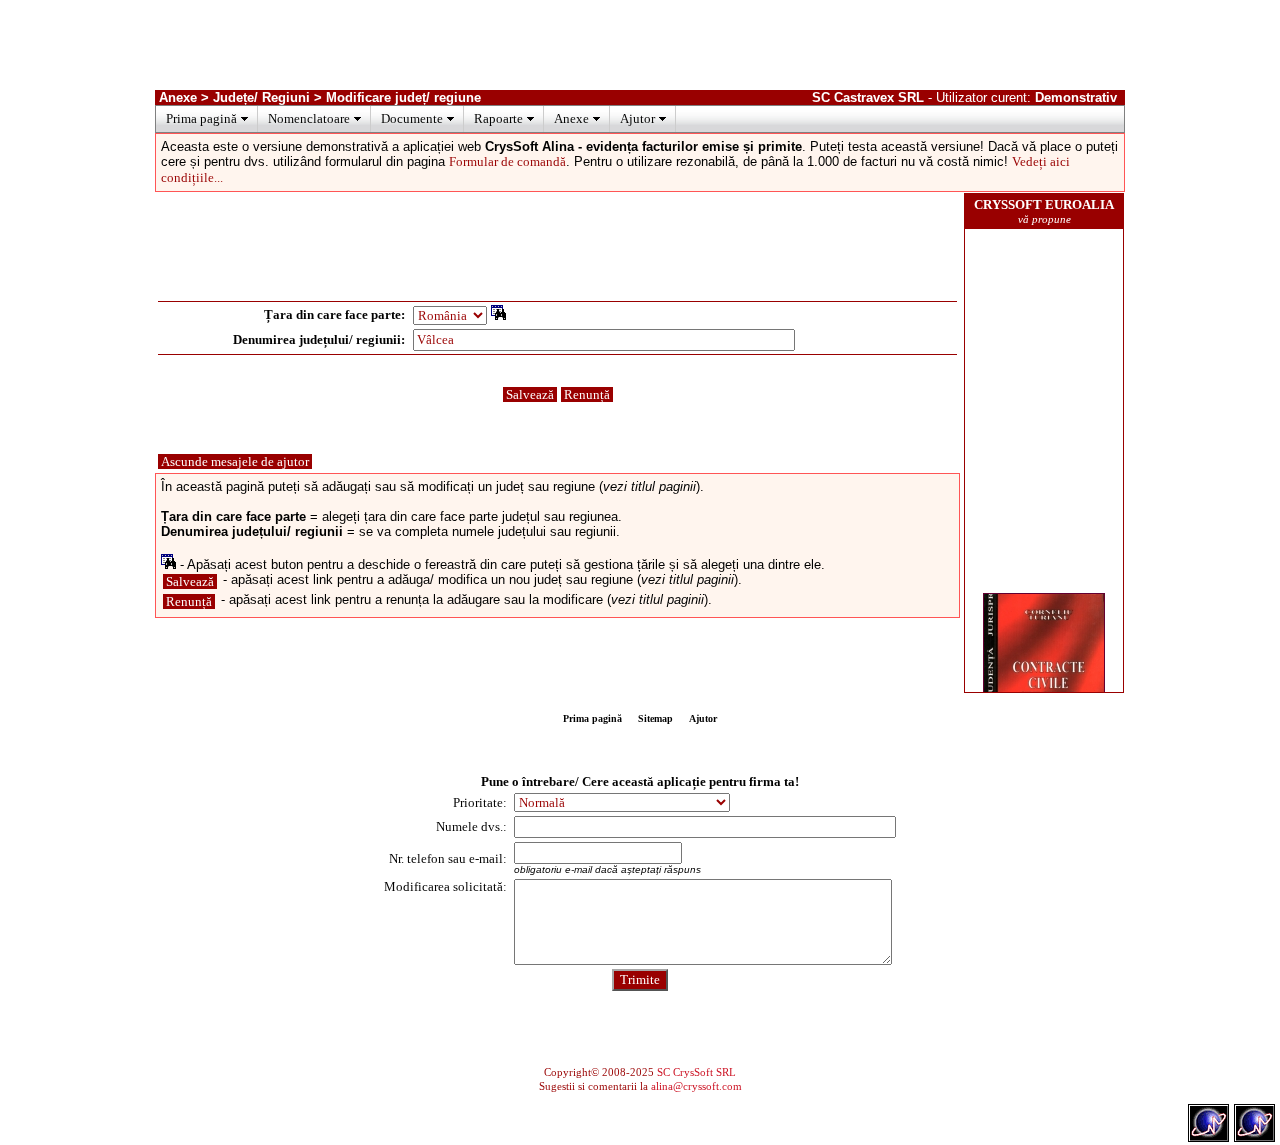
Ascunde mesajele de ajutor (235, 461)
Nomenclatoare (309, 118)
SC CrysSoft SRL (696, 1072)
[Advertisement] (640, 45)
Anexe (571, 118)
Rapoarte (498, 118)
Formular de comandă (507, 161)
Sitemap (655, 718)
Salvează (530, 394)
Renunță (587, 394)
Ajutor (637, 118)
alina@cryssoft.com (696, 1086)
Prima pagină (201, 118)
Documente (412, 118)
